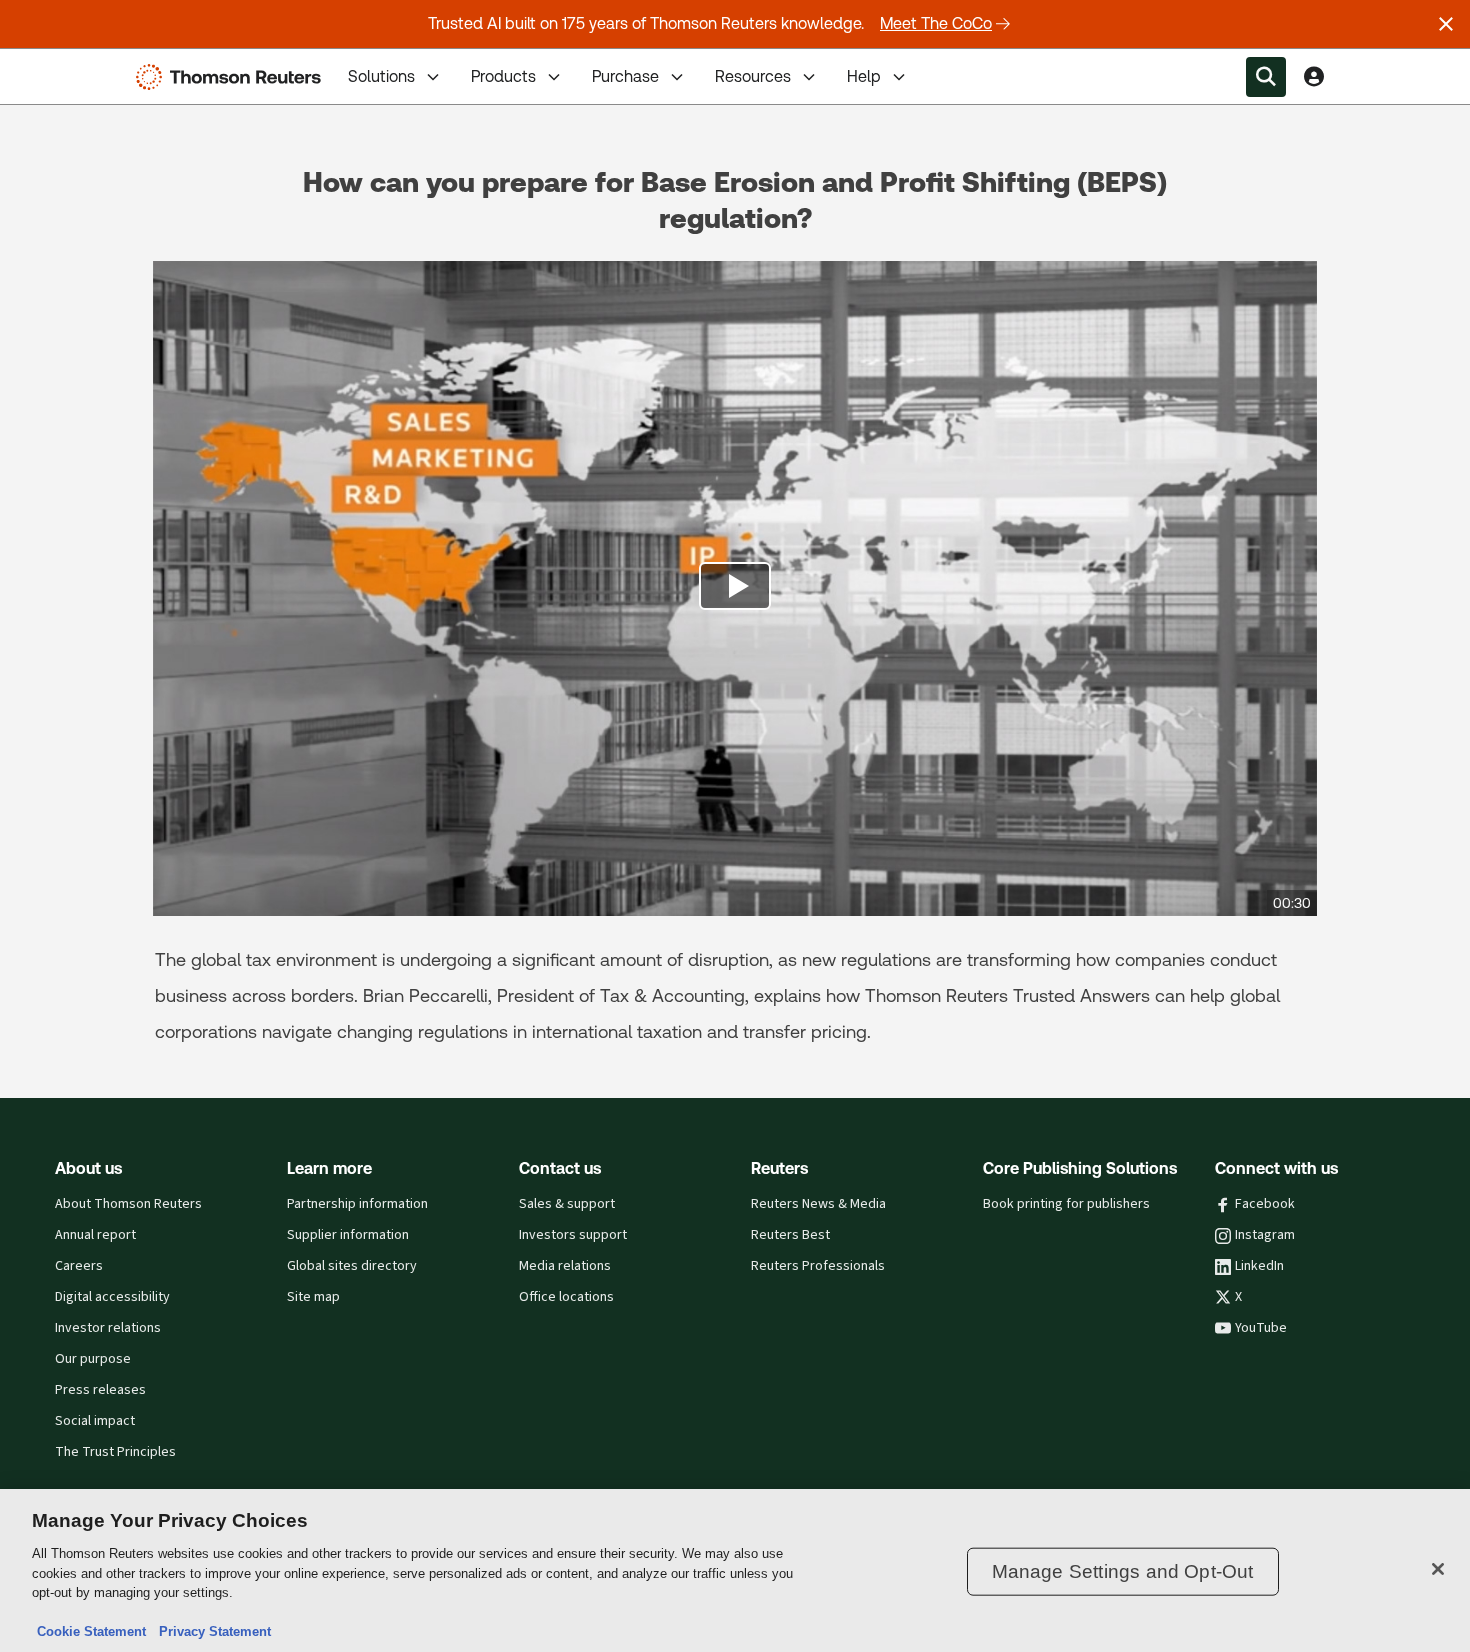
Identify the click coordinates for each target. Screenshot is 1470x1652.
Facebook (1265, 1204)
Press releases (100, 1390)
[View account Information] (1314, 77)
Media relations (565, 1266)
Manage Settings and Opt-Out (1123, 1571)
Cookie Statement (91, 1631)
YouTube (1261, 1328)
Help (864, 76)
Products (503, 76)
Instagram (1265, 1235)
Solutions (381, 76)
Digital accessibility (112, 1297)
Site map (313, 1297)
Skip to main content (90, 64)
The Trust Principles (115, 1452)
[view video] (735, 588)
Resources (753, 76)
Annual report (95, 1235)
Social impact (95, 1421)
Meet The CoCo (936, 23)
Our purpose (93, 1359)
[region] (735, 1570)
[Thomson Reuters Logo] (233, 77)
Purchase (625, 76)
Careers (79, 1266)
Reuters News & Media (818, 1204)
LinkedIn (1259, 1266)
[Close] (1438, 1569)
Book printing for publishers (1066, 1204)
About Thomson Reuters (128, 1204)
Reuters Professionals (818, 1266)
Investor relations (108, 1328)
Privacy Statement (211, 1631)
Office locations (566, 1297)
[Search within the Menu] (1266, 77)
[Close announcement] (1446, 24)
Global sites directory (352, 1266)
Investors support (573, 1235)
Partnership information (357, 1204)
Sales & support (567, 1204)
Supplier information (348, 1235)
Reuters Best (790, 1235)
